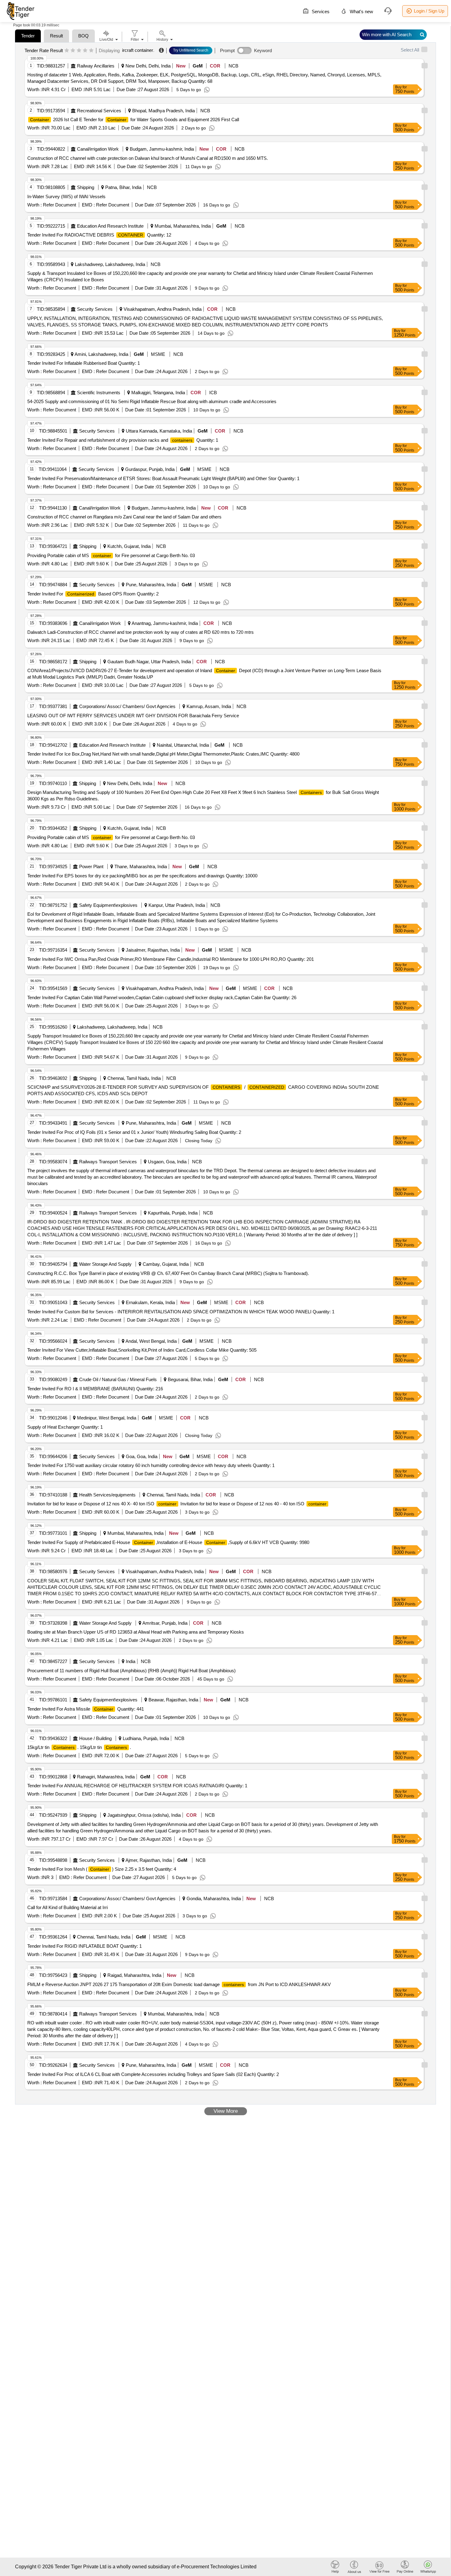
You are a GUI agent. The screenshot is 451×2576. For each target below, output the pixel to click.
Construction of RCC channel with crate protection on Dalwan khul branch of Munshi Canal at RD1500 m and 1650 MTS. (148, 158)
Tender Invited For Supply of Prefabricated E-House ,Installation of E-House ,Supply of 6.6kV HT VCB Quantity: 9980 (168, 1542)
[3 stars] (79, 51)
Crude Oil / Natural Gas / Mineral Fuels (118, 1379)
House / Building (95, 1738)
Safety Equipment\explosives (108, 905)
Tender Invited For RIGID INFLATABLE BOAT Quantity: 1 (85, 1946)
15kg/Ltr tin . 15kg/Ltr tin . (79, 1747)
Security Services (95, 309)
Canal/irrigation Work (98, 149)
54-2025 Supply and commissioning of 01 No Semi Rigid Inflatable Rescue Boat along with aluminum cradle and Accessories (152, 401)
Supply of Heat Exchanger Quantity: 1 (65, 1427)
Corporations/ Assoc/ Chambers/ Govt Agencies (127, 706)
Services (320, 12)
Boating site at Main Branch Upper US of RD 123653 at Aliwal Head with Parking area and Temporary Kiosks (136, 1632)
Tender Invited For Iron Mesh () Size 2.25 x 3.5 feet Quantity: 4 (102, 1869)
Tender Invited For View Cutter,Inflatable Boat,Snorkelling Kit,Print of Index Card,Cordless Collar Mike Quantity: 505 (142, 1350)
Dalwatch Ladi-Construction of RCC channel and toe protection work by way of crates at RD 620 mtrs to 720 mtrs (141, 632)
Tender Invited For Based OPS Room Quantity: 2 (93, 594)
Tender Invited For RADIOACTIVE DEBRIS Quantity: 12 (99, 235)
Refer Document (59, 205)
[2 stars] (73, 51)
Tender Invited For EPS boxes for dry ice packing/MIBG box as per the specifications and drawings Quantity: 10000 (142, 876)
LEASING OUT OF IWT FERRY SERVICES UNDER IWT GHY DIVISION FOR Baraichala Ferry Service (133, 716)
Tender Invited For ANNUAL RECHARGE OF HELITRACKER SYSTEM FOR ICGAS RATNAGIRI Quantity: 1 (137, 1786)
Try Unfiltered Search (191, 50)
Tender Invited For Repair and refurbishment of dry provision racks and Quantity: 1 (123, 440)
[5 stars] (91, 51)
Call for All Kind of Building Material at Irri (67, 1907)
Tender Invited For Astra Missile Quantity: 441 (86, 1709)
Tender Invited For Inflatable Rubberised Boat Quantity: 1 (84, 363)
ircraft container (138, 50)
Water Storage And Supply (105, 1264)
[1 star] (67, 51)
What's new (361, 12)
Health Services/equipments (107, 1495)
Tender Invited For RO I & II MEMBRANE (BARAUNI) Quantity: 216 (95, 1389)
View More (226, 2111)
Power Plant (91, 866)
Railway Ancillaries (96, 66)
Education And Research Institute (110, 226)
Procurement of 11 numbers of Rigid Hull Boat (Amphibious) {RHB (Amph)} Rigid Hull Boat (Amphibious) (131, 1671)
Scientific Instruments (99, 393)
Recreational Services (99, 111)
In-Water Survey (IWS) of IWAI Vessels (66, 196)
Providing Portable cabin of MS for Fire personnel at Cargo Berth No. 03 (111, 555)
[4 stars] (85, 51)
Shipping (86, 187)
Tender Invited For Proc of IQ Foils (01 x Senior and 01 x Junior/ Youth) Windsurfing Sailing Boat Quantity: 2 (134, 1132)
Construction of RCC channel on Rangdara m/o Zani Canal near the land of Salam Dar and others (124, 517)
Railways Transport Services (108, 1162)
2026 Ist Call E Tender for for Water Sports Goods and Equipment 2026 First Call (135, 119)
